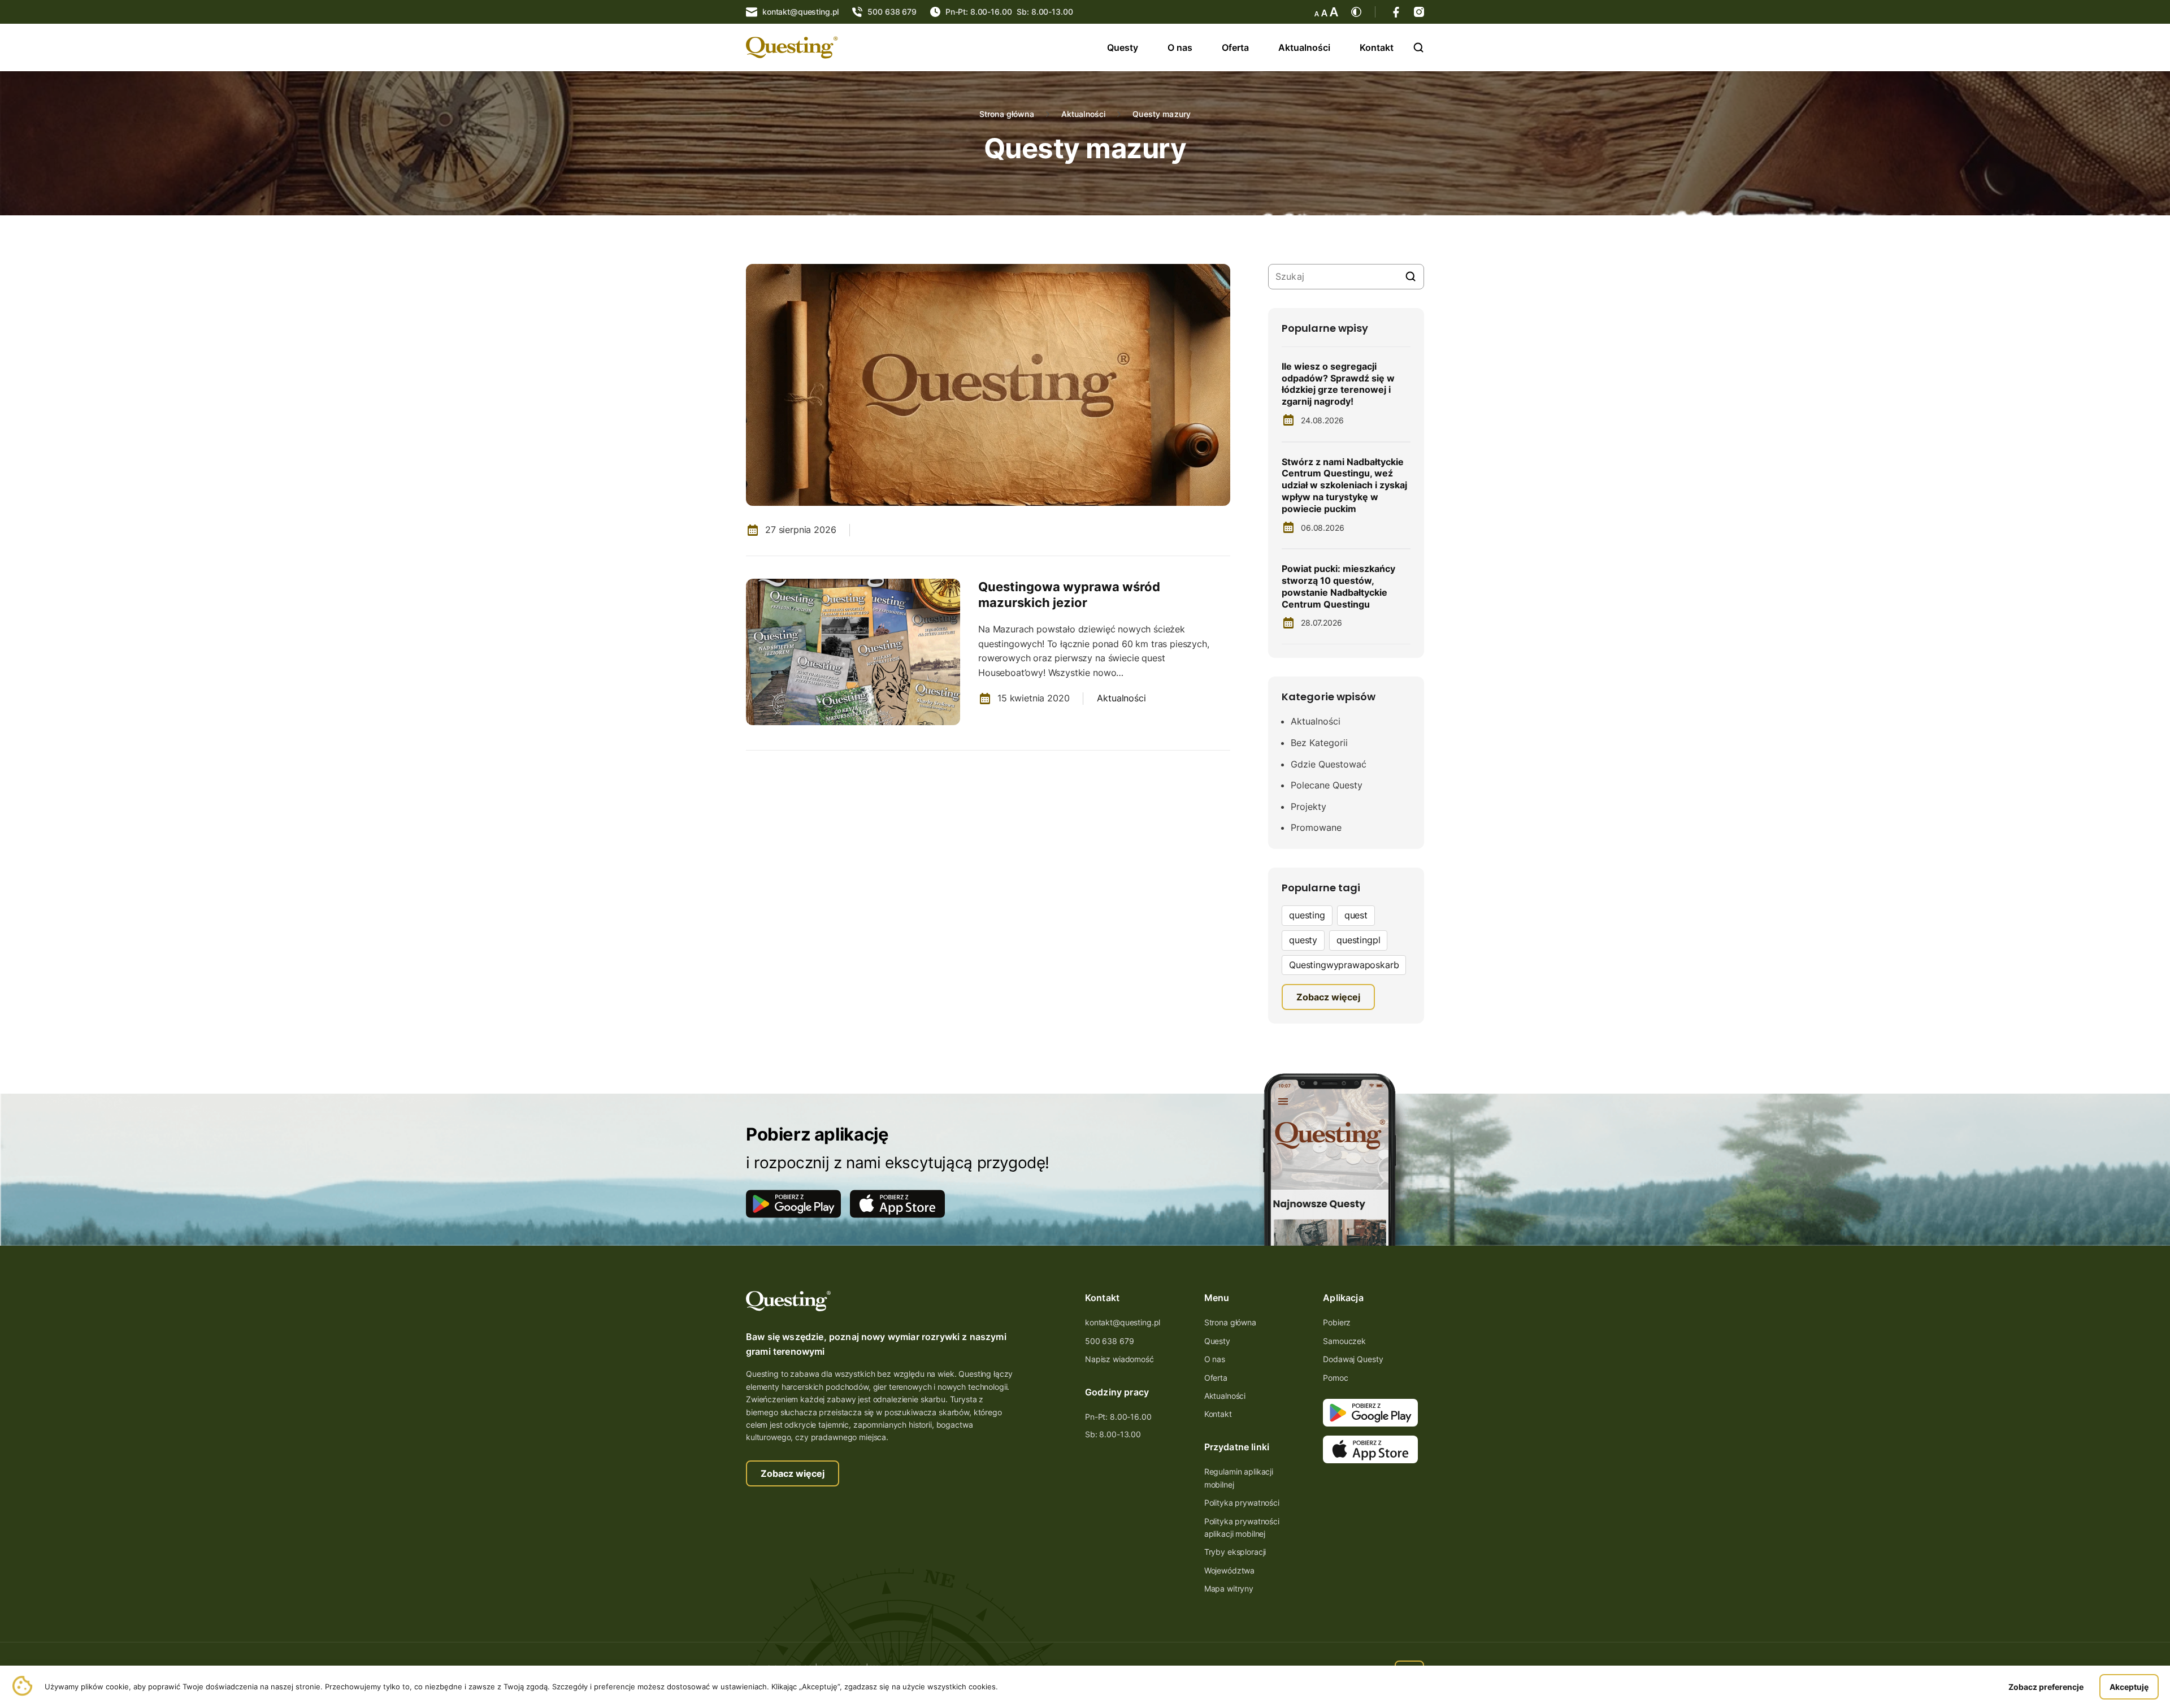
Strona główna (1007, 114)
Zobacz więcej (793, 1473)
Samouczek (1344, 1341)
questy (1303, 940)
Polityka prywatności (1242, 1503)
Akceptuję (2129, 1687)
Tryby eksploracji (1235, 1552)
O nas (1180, 47)
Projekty (1308, 807)
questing (1307, 915)
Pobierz (1337, 1322)
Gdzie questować (1329, 764)
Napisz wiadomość (1119, 1359)
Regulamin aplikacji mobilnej (1239, 1478)
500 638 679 (1109, 1341)
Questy (1123, 47)
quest (1356, 915)
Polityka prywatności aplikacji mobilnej (1242, 1527)
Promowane (1316, 827)
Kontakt (1377, 47)
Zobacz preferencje (2046, 1687)
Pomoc (1335, 1378)
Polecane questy (1327, 785)
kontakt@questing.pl (1123, 1322)
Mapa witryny (1229, 1588)
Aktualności (1304, 47)
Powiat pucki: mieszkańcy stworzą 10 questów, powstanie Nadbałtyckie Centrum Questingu (1338, 586)
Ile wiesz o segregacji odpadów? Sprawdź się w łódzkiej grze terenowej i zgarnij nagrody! (1338, 384)
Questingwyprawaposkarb (1344, 965)
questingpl (1358, 940)
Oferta (1235, 47)
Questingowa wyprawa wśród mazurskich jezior (1069, 595)
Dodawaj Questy (1353, 1359)
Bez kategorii (1319, 743)
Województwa (1229, 1570)
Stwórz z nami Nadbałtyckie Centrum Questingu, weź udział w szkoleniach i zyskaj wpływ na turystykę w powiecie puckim (1344, 485)
